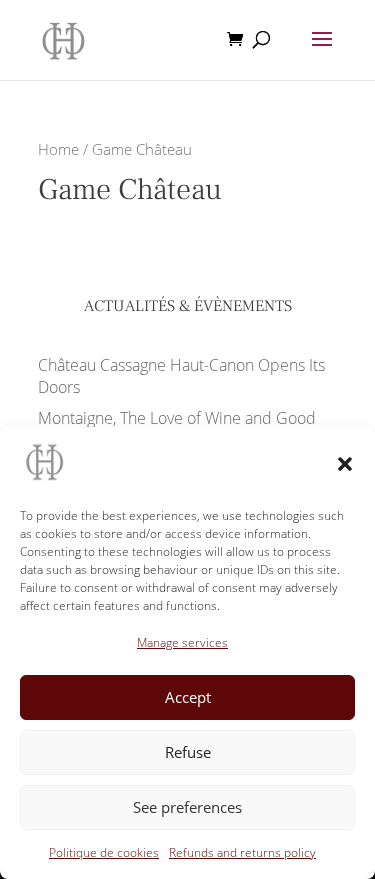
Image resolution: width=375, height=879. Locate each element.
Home (58, 149)
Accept (188, 697)
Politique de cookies (104, 852)
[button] (345, 464)
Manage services (182, 642)
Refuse (188, 752)
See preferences (187, 807)
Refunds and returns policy (242, 852)
